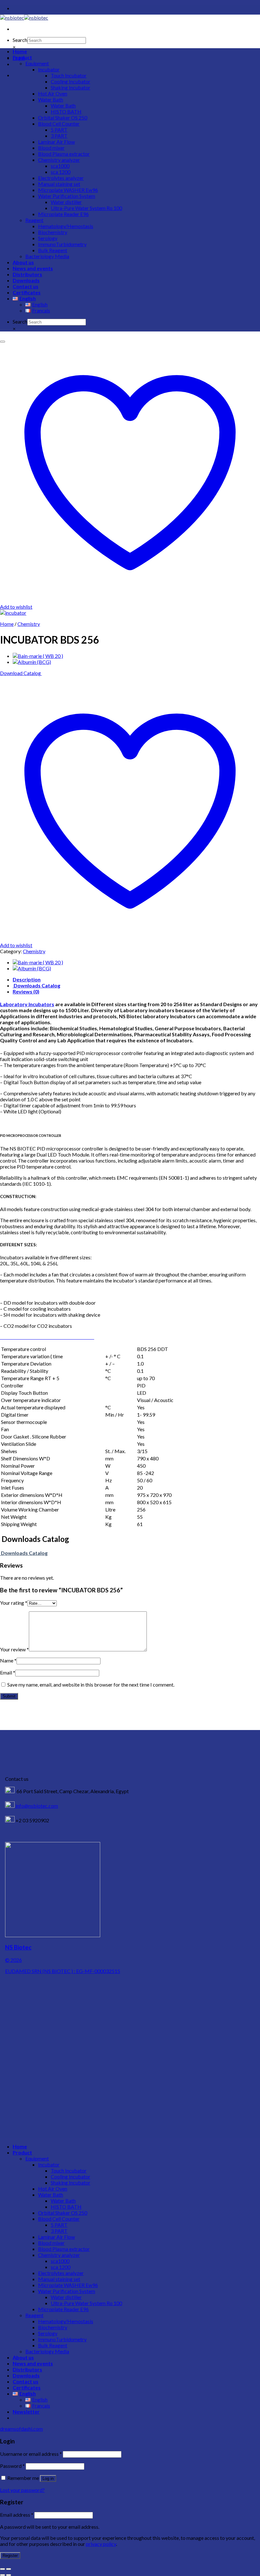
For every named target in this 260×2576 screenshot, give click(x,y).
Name (8, 1660)
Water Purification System (67, 196)
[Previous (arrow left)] (3, 2575)
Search (20, 40)
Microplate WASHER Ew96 (68, 190)
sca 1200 (61, 172)
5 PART (59, 130)
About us (23, 262)
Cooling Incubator (71, 81)
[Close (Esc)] (3, 2569)
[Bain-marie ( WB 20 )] (38, 656)
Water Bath (51, 99)
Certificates (27, 292)
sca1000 (60, 166)
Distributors (27, 274)
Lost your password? (22, 2490)
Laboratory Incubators (27, 1004)
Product (22, 57)
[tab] (136, 979)
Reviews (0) (26, 991)
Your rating (14, 1603)
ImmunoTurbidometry (62, 244)
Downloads (26, 280)
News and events (33, 268)
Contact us (26, 286)
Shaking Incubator (71, 87)
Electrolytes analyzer (61, 178)
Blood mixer (51, 148)
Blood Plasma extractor (64, 154)
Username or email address (31, 2454)
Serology (48, 238)
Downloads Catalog (36, 985)
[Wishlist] (3, 342)
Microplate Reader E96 (63, 214)
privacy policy (101, 2544)
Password (12, 2466)
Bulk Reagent (53, 250)
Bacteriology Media (47, 256)
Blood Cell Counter (59, 124)
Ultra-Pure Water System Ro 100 (86, 208)
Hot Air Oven (53, 93)
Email (8, 1672)
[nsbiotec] (24, 18)
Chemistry (29, 624)
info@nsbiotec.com (36, 1806)
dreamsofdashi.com (21, 2429)
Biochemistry (53, 232)
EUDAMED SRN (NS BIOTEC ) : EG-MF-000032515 (63, 1971)
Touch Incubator (69, 75)
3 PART (59, 136)
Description (27, 979)
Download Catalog (21, 673)
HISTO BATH (66, 111)
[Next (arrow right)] (9, 2575)
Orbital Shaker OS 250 (63, 118)
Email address (17, 2515)
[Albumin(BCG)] (32, 662)
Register (10, 2556)
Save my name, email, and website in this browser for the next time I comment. (91, 1685)
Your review (14, 1649)
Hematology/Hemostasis (66, 226)
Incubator (49, 69)
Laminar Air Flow (56, 142)
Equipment (37, 63)
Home (20, 51)
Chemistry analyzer (59, 160)
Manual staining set (59, 184)
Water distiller (66, 202)
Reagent (34, 220)
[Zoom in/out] (9, 2569)
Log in (48, 2478)
